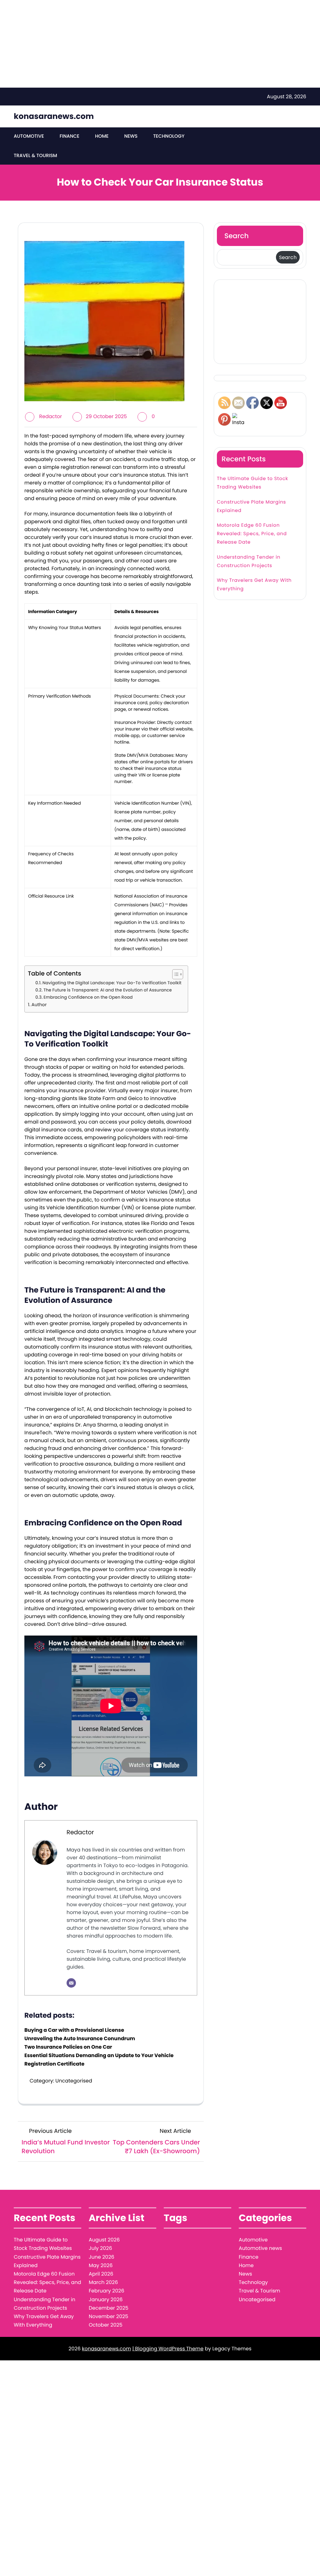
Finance (70, 136)
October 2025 (106, 2325)
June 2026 (102, 2257)
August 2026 (104, 2240)
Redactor (50, 416)
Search (237, 236)
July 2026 (100, 2248)
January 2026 (106, 2299)
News (131, 136)
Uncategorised (74, 2081)
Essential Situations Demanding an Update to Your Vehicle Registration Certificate (99, 2060)
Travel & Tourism (35, 156)
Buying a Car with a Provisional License (74, 2030)
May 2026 (101, 2265)
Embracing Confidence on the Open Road (88, 997)
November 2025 (108, 2316)
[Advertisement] (157, 44)
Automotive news (260, 2248)
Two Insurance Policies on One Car (68, 2047)
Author (39, 1005)
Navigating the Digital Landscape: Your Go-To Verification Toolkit (112, 983)
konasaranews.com (54, 116)
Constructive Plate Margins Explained (251, 506)
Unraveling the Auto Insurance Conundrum (80, 2038)
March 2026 (103, 2282)
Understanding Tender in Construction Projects (249, 561)
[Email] (71, 1983)
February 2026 (107, 2291)
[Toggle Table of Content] (175, 974)
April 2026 (101, 2274)
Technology (169, 136)
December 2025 (109, 2308)
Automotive (29, 136)
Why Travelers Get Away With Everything (254, 585)
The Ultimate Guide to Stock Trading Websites (252, 483)
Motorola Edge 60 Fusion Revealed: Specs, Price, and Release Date (252, 534)
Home (102, 136)
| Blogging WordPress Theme (168, 2349)
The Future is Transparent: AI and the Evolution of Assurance (108, 990)
